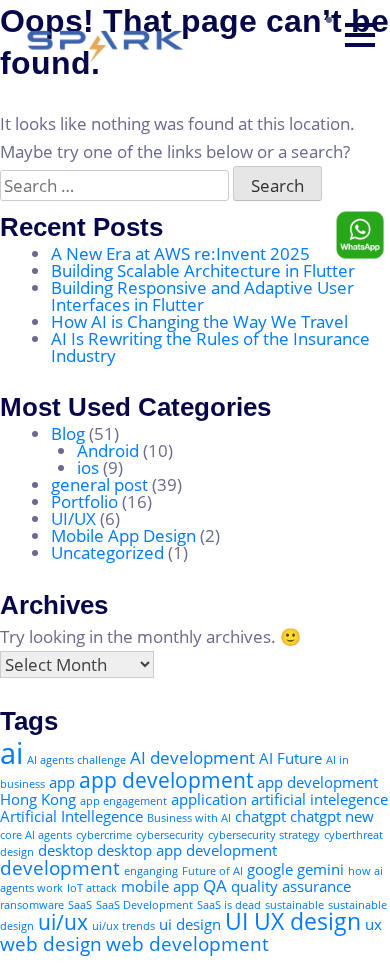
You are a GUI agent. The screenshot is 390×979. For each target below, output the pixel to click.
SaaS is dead (229, 905)
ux (373, 924)
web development (187, 943)
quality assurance (291, 886)
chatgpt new (332, 816)
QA (215, 885)
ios (88, 467)
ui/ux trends (123, 926)
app (62, 782)
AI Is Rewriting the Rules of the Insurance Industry (210, 347)
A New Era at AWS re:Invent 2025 (182, 253)
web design (51, 943)
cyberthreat (353, 835)
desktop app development (187, 850)
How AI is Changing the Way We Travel (199, 321)
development (60, 867)
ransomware (32, 905)
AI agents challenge (76, 760)
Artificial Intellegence (71, 816)
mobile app (160, 886)
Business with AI (189, 818)
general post (99, 484)
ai (11, 753)
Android (108, 450)
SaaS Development (144, 905)
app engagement (123, 801)
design (17, 852)
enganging (151, 871)
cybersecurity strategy (264, 835)
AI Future (290, 758)
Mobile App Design (123, 535)
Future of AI (212, 871)
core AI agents (36, 835)
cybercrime (104, 835)
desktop (65, 850)
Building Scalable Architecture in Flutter (203, 270)
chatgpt (260, 816)
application (209, 799)
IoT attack (92, 888)
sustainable (294, 905)
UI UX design (293, 921)
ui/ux (63, 921)
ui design (190, 924)
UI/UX (73, 518)
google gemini (295, 869)
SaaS (80, 905)
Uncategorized (107, 552)
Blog (68, 433)
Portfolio (84, 501)
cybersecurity (170, 835)
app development (166, 779)
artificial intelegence (319, 799)
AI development (192, 757)
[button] (360, 35)
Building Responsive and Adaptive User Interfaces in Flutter (202, 296)
